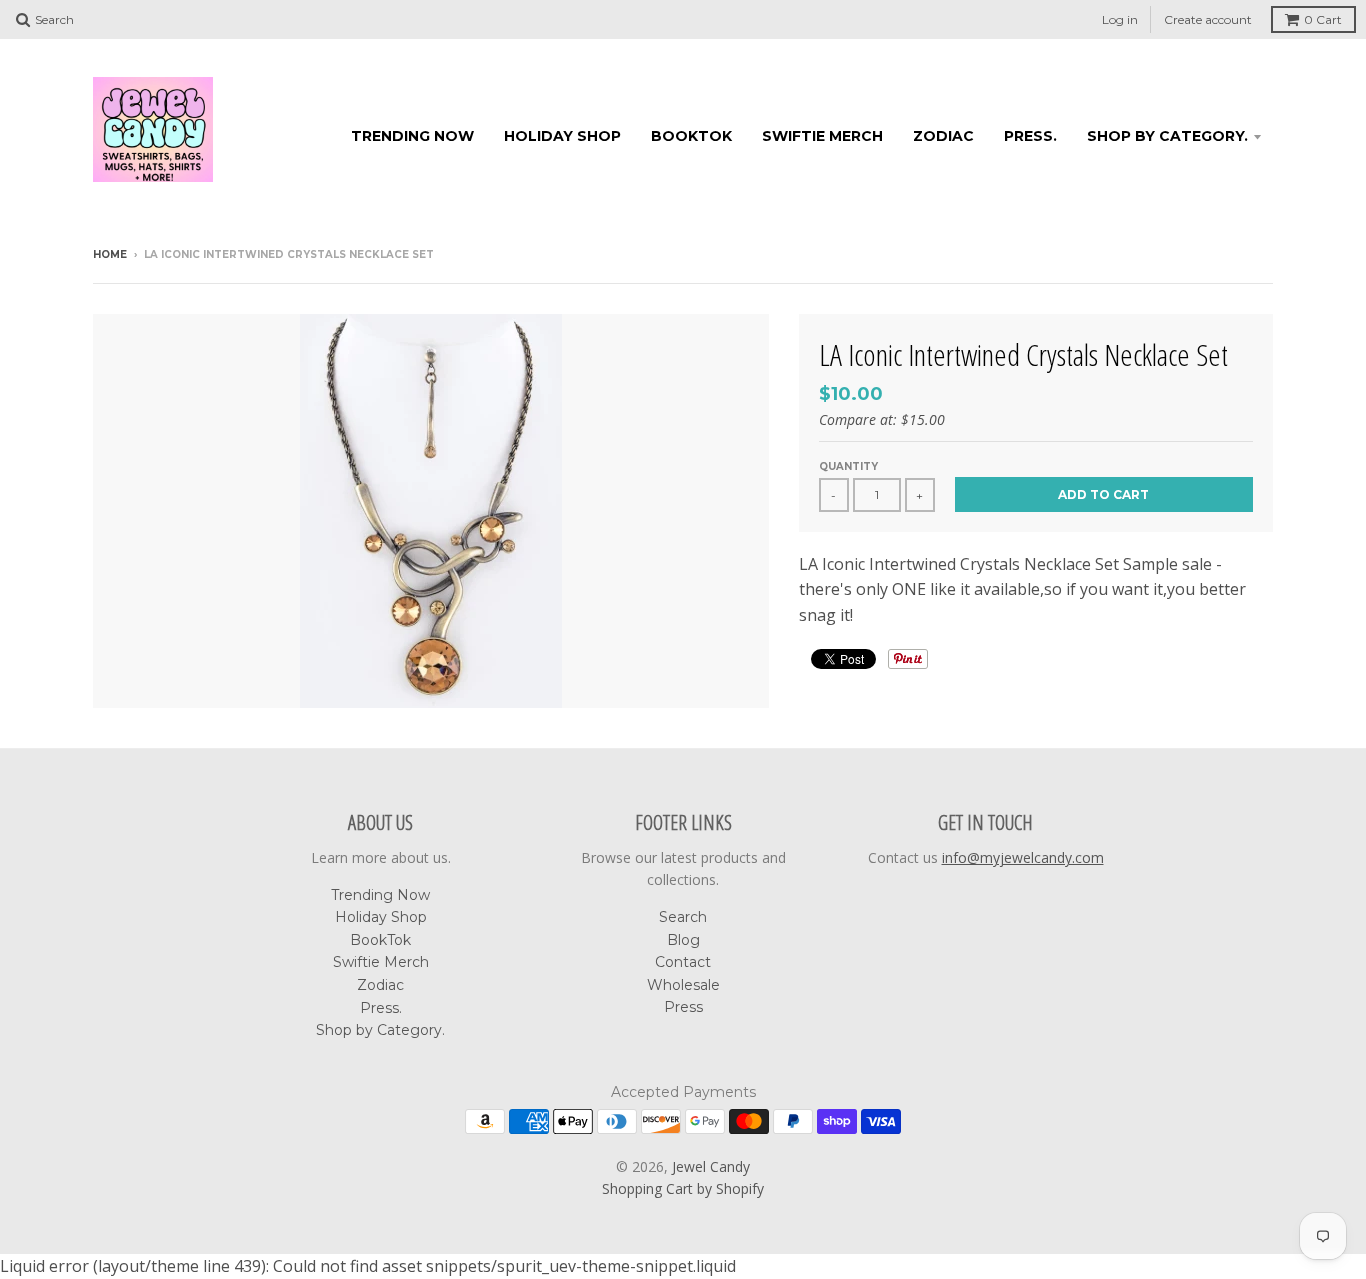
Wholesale (683, 985)
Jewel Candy (711, 1166)
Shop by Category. (1167, 136)
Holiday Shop (562, 136)
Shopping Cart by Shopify (683, 1188)
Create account (1208, 19)
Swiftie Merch (822, 136)
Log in (1120, 19)
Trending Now (412, 136)
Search (683, 917)
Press (683, 1007)
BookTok (691, 136)
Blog (683, 940)
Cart (1323, 19)
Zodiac (943, 136)
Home (110, 254)
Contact (683, 962)
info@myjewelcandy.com (1023, 857)
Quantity (848, 466)
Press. (1030, 136)
